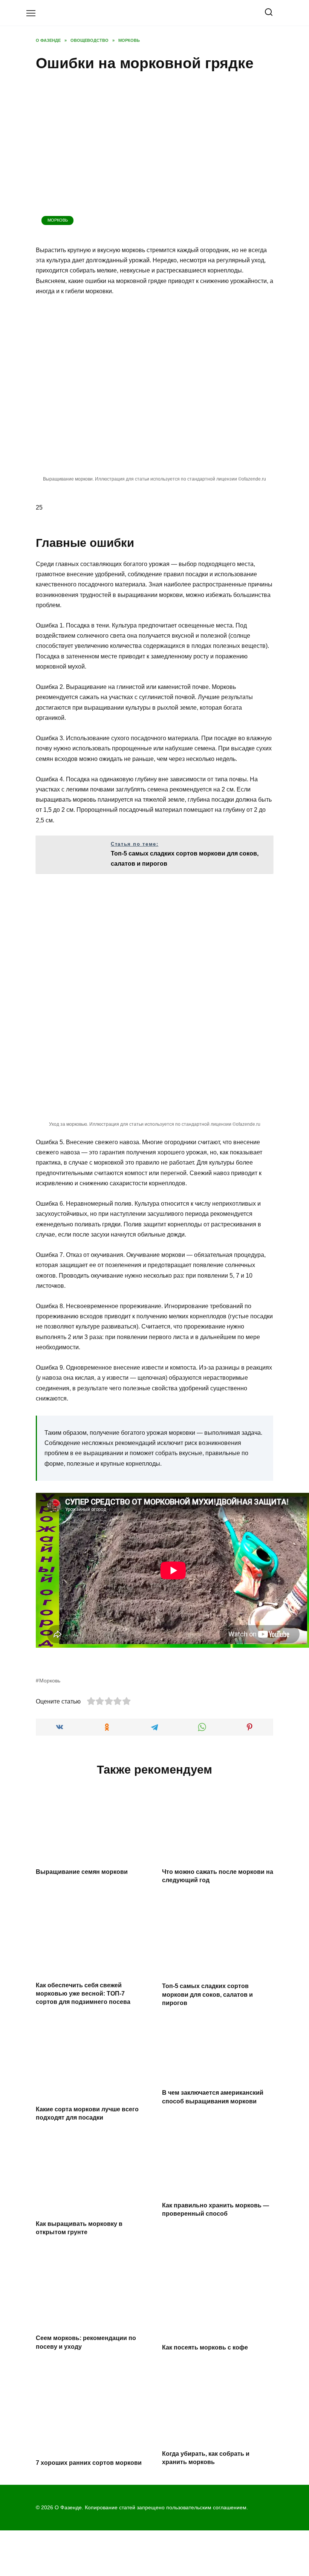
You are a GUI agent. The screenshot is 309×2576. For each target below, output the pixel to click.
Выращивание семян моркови (82, 1871)
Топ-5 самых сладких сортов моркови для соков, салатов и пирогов (207, 1994)
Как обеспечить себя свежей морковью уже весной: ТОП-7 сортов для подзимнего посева (83, 1993)
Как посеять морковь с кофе (205, 2347)
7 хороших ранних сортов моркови (89, 2463)
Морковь (58, 220)
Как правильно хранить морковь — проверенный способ (216, 2209)
